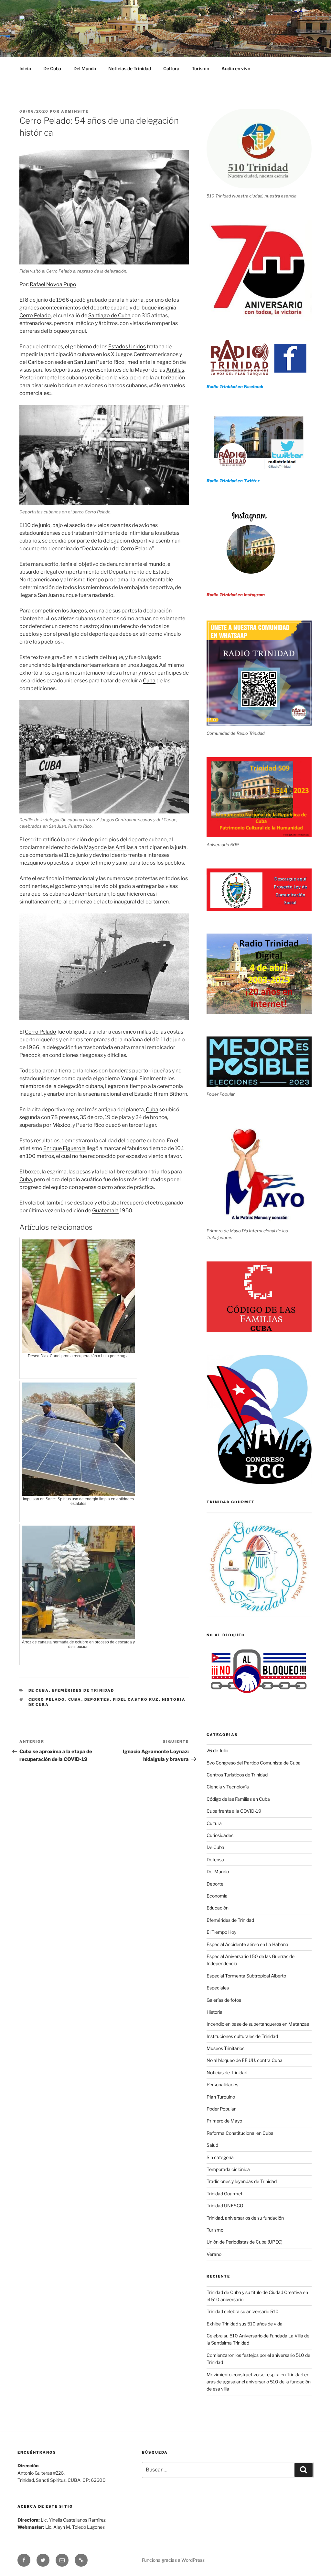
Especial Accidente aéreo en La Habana (247, 1944)
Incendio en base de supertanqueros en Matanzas (258, 2024)
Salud (212, 2145)
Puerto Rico (110, 362)
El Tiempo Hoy (221, 1932)
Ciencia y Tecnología (228, 1787)
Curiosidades (220, 1835)
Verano (214, 2254)
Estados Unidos (127, 347)
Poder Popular (221, 2109)
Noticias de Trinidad (130, 68)
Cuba (149, 681)
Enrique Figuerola (64, 1148)
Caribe (36, 362)
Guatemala (105, 1210)
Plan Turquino (221, 2097)
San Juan (85, 362)
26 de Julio (217, 1750)
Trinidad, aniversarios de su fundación (245, 2218)
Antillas (175, 370)
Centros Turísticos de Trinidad (237, 1775)
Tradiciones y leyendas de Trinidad (242, 2181)
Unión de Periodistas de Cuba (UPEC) (245, 2242)
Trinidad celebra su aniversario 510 (243, 2311)
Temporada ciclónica (228, 2169)
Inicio (25, 68)
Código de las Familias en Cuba (238, 1799)
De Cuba (52, 68)
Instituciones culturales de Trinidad (242, 2036)
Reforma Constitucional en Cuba (240, 2133)
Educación (218, 1908)
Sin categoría (220, 2157)
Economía (217, 1896)
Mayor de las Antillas (109, 847)
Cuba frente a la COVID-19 (234, 1811)
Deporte (215, 1884)
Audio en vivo (236, 68)
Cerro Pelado (35, 315)
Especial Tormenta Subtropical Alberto (246, 1976)
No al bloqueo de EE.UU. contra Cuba (245, 2060)
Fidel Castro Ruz (136, 1699)
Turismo (200, 68)
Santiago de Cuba (109, 315)
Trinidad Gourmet (224, 2194)
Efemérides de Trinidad (83, 1690)
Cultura (171, 68)
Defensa (215, 1859)
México (61, 1125)
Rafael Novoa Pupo (53, 284)
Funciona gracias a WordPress (173, 2560)
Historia (214, 2012)
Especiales (218, 1988)
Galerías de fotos (224, 2000)
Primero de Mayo (224, 2121)
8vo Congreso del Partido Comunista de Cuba (254, 1763)
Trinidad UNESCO (225, 2206)
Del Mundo (85, 68)
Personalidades (222, 2084)
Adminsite (75, 111)
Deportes (97, 1699)
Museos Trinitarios (225, 2048)
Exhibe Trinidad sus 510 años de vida (245, 2324)
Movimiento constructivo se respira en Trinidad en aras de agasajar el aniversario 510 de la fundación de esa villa (259, 2382)
